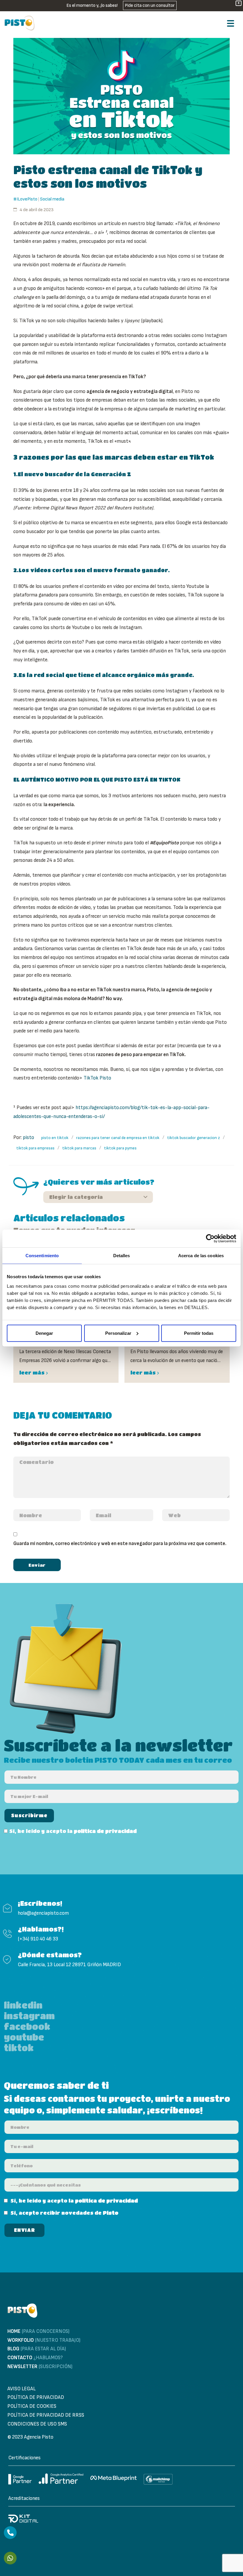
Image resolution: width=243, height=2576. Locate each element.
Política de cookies (32, 2406)
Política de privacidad (36, 2397)
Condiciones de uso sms (37, 2424)
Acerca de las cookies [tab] (201, 1256)
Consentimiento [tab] (42, 1256)
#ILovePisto (25, 199)
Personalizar (118, 1333)
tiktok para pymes (120, 1148)
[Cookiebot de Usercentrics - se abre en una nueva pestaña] (210, 1239)
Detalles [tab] (122, 1256)
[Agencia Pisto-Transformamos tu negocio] (20, 23)
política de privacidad (105, 1831)
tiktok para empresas (35, 1148)
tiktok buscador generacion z (194, 1138)
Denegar (44, 1333)
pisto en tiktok (55, 1138)
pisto (28, 1138)
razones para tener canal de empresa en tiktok (118, 1138)
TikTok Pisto (97, 1078)
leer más (32, 1373)
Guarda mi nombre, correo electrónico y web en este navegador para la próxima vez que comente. (120, 1544)
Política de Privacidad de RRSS (46, 2415)
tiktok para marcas (79, 1148)
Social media (52, 199)
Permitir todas (199, 1333)
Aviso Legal (21, 2389)
